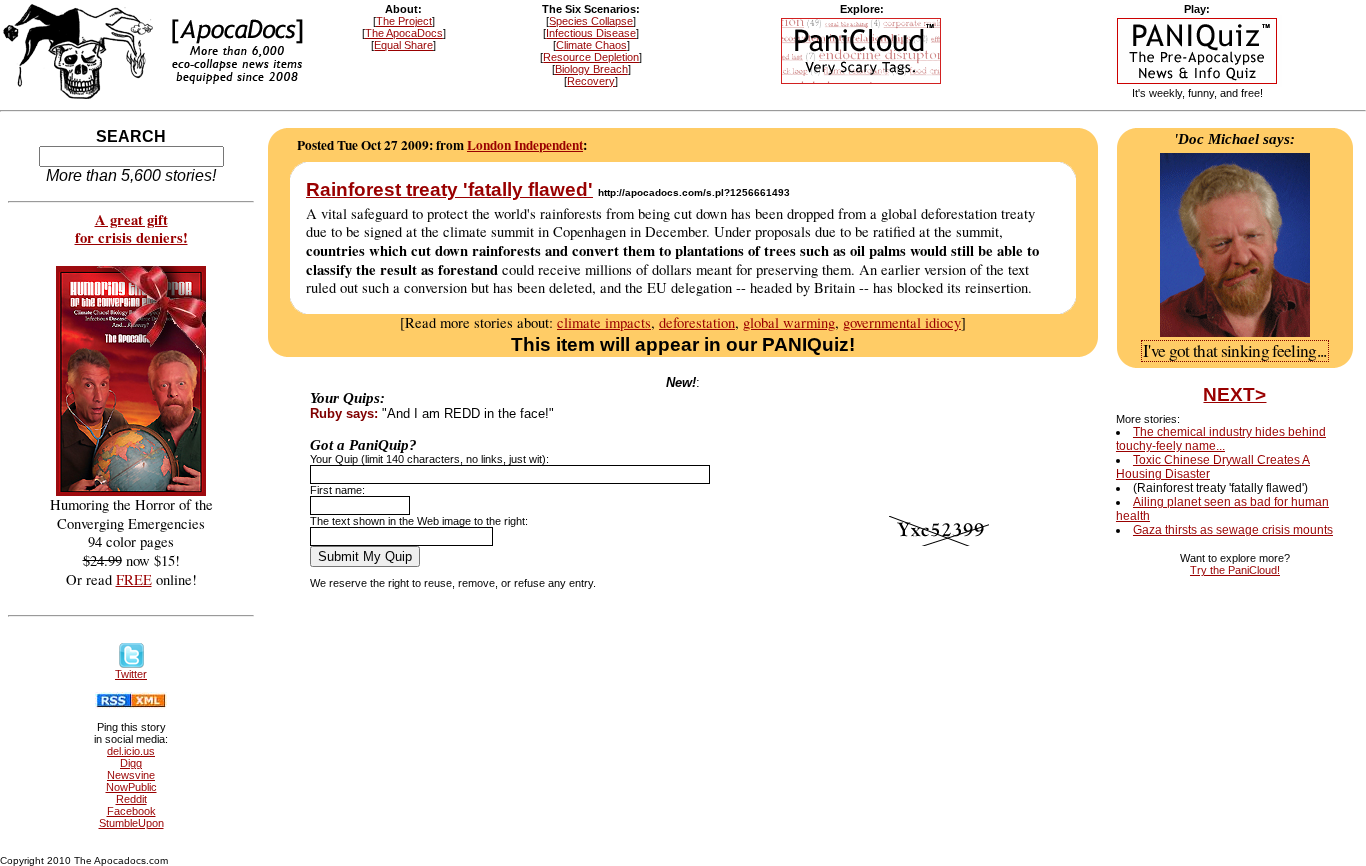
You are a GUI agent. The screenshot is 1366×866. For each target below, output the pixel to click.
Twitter (131, 674)
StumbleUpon (131, 823)
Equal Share (403, 45)
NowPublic (131, 787)
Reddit (131, 799)
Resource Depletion (591, 57)
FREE (134, 579)
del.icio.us (131, 751)
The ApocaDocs (404, 33)
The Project (404, 21)
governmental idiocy (902, 322)
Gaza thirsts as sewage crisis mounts (1233, 530)
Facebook (131, 811)
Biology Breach (591, 69)
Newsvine (131, 775)
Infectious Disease (591, 33)
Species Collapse (591, 21)
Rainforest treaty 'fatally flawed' (449, 189)
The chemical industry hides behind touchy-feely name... (1221, 439)
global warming (789, 322)
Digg (131, 763)
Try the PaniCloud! (1235, 570)
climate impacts (604, 322)
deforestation (697, 322)
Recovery (591, 81)
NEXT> (1234, 394)
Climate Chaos (591, 45)
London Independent (525, 145)
